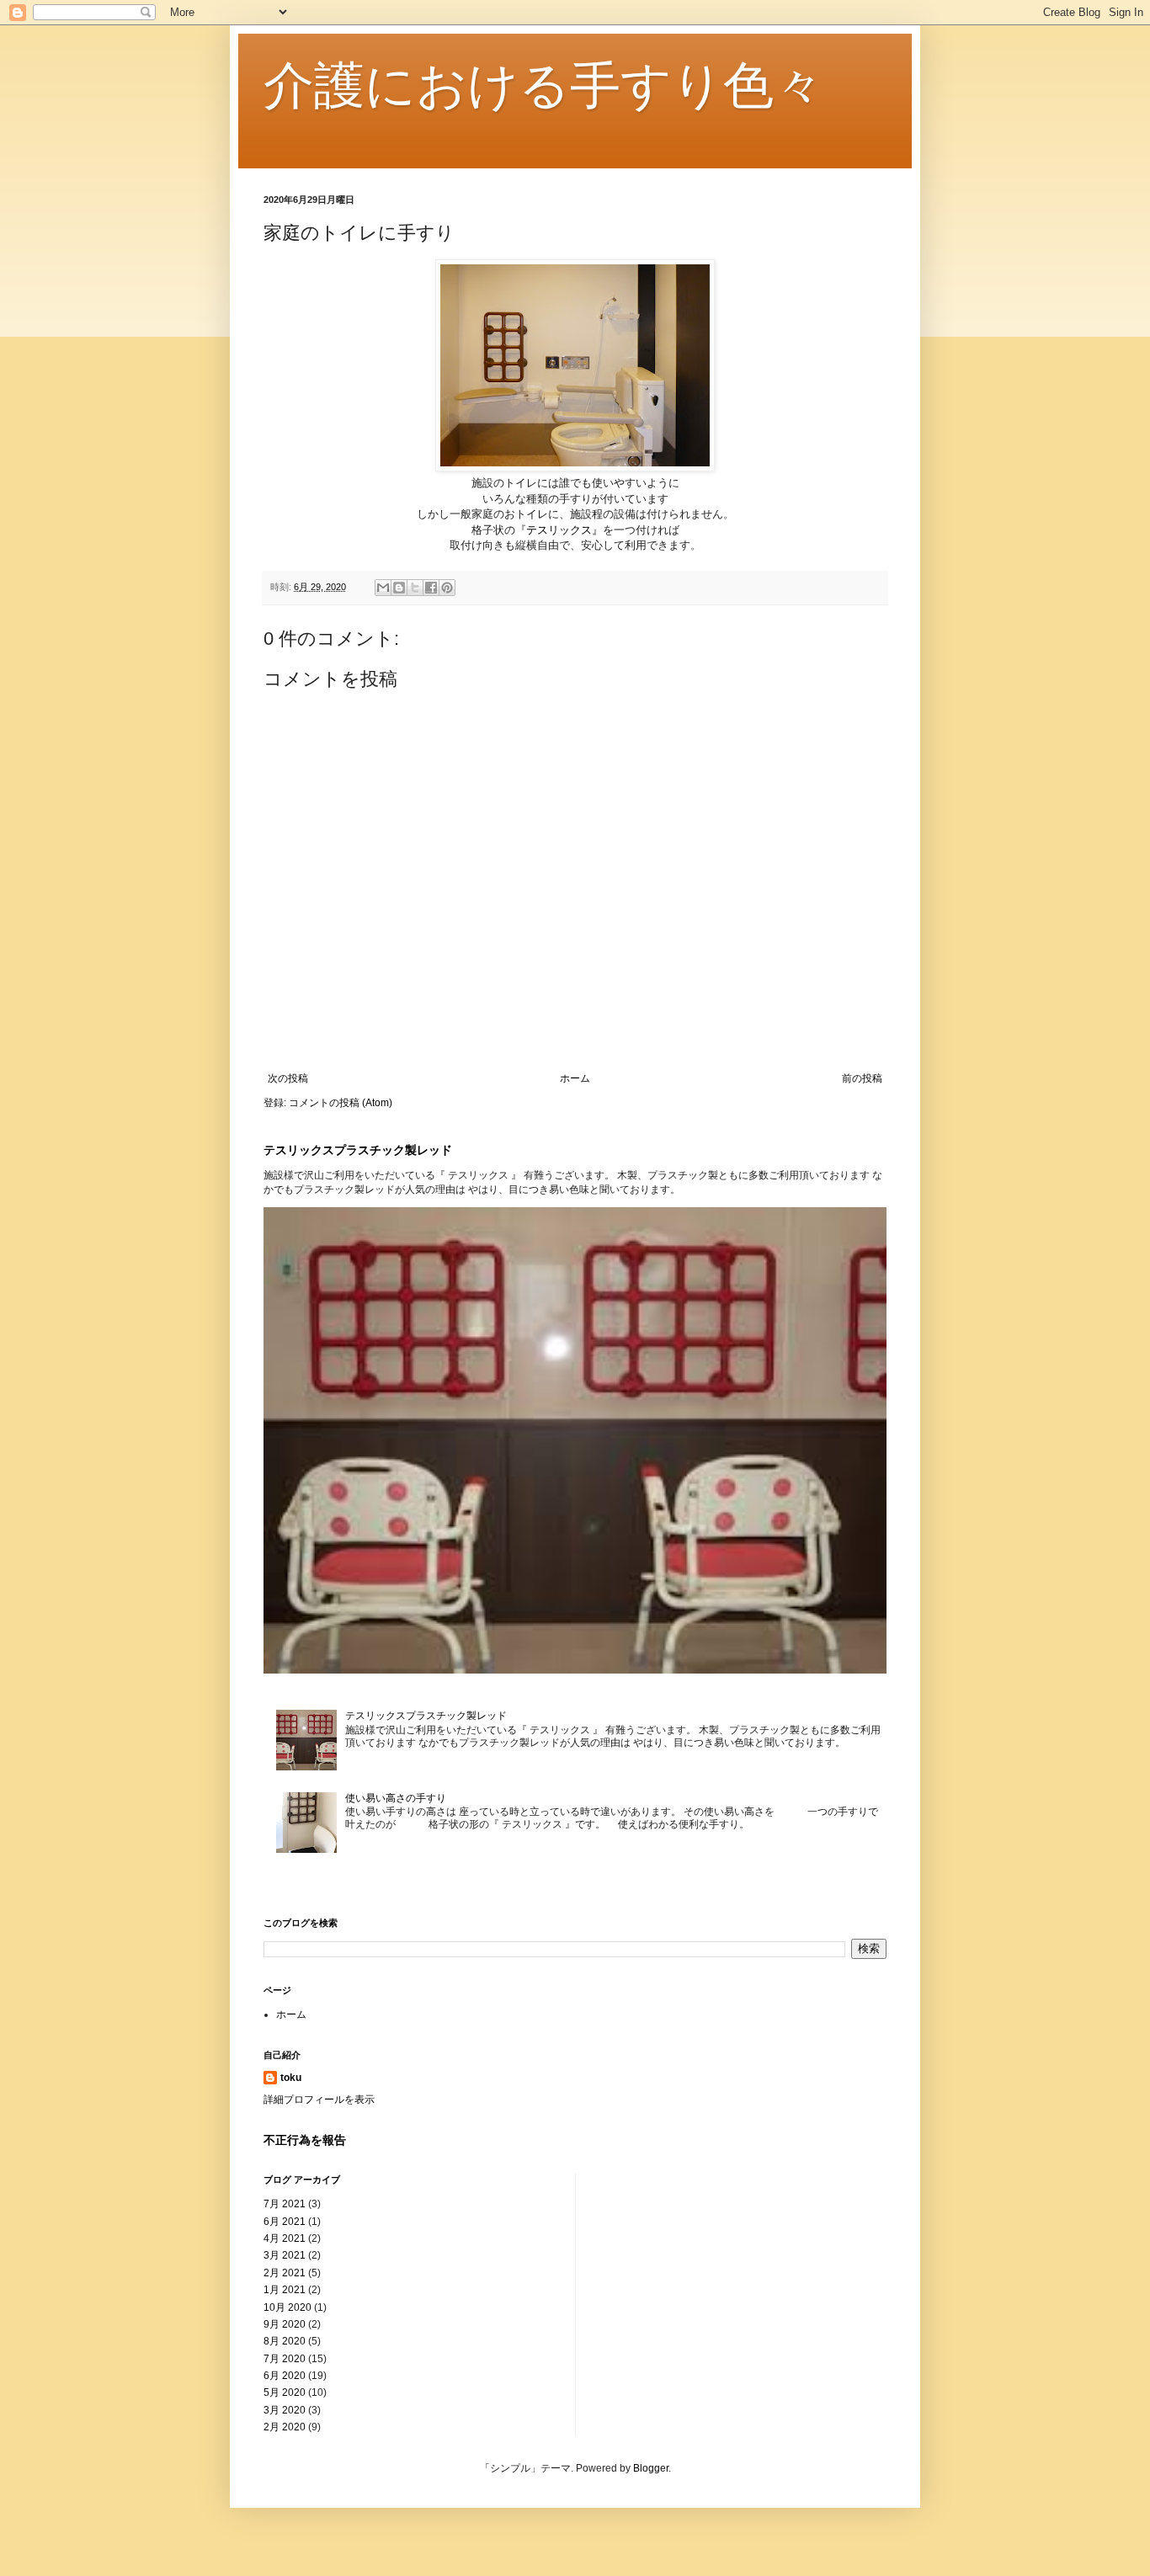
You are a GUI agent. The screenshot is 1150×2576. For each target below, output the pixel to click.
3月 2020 (285, 2410)
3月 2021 (285, 2255)
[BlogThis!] (399, 588)
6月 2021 (285, 2222)
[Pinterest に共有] (447, 588)
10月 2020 (287, 2307)
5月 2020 (285, 2392)
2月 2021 (285, 2273)
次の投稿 (288, 1078)
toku (291, 2078)
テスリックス (559, 530)
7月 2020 (285, 2359)
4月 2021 (285, 2238)
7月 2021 (285, 2204)
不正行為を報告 (305, 2140)
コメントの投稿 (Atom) (341, 1103)
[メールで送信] (383, 588)
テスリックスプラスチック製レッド (358, 1150)
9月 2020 (285, 2324)
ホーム (575, 1078)
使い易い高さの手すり (396, 1798)
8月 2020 (285, 2341)
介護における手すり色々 (544, 85)
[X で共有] (415, 588)
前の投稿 (862, 1078)
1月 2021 (285, 2290)
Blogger (651, 2468)
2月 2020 (285, 2427)
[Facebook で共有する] (431, 588)
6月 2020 (285, 2376)
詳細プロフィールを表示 (319, 2100)
